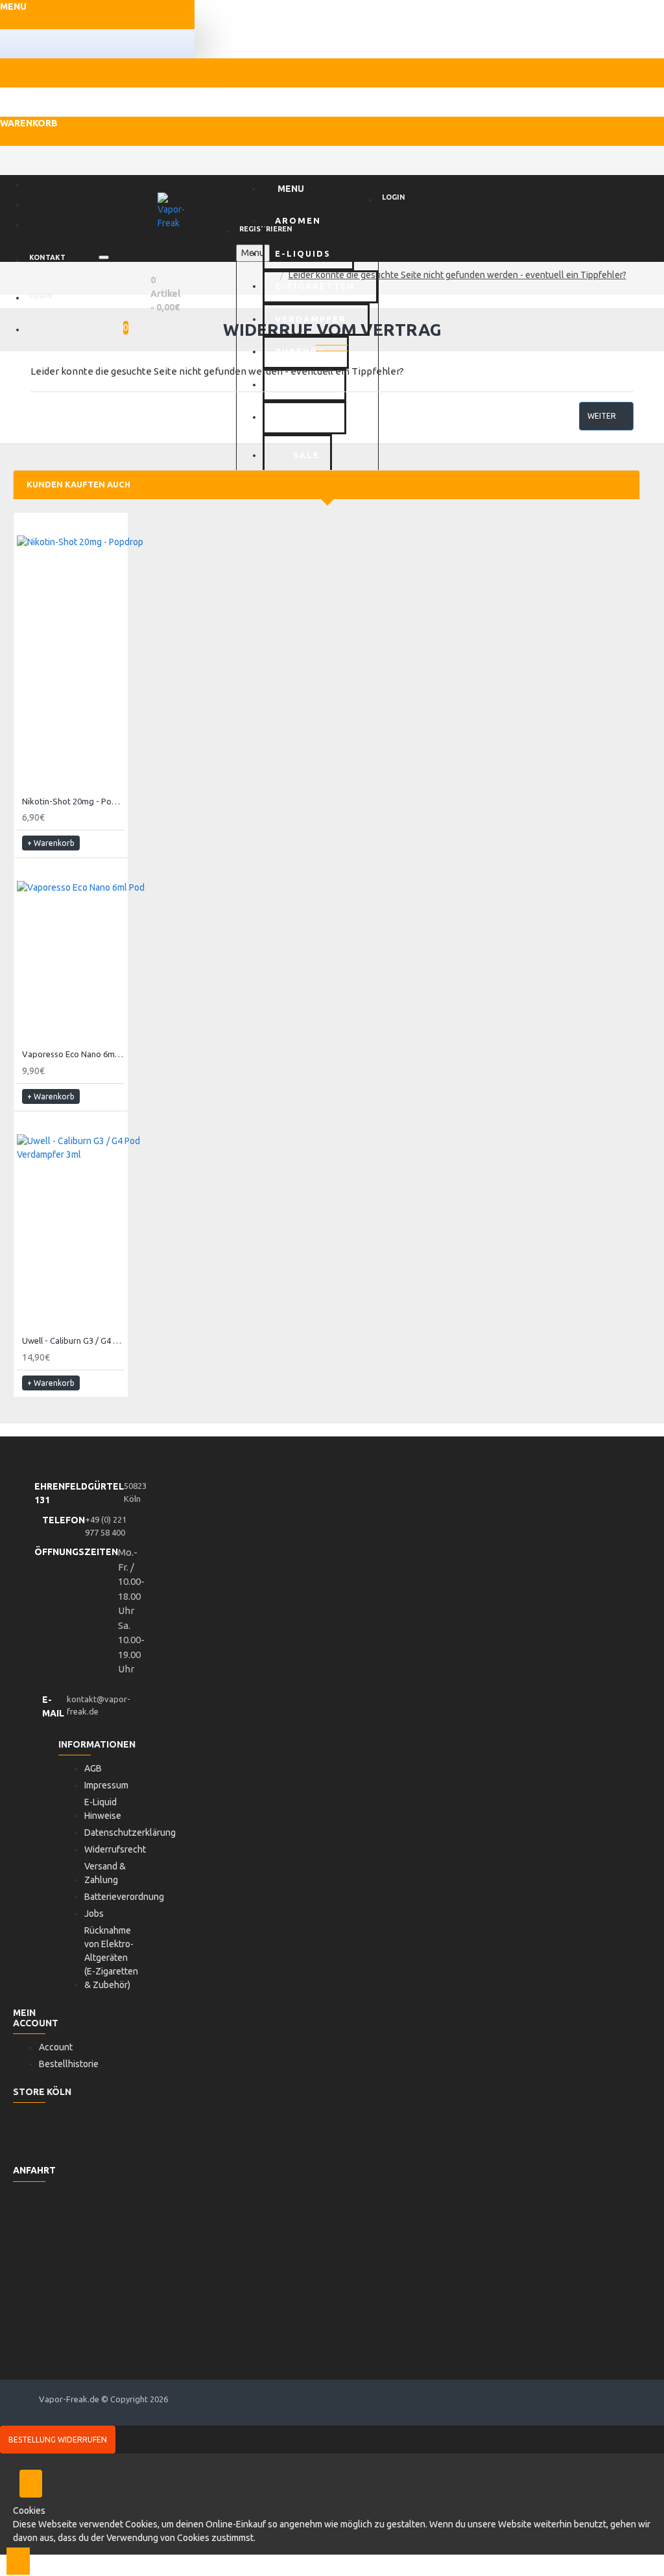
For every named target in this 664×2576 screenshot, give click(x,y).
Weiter (602, 416)
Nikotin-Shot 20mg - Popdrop (73, 801)
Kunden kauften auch (78, 484)
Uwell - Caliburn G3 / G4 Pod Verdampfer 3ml (73, 1341)
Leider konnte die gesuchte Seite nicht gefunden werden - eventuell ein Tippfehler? (457, 275)
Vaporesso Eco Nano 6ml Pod (73, 1054)
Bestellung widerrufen (58, 2440)
